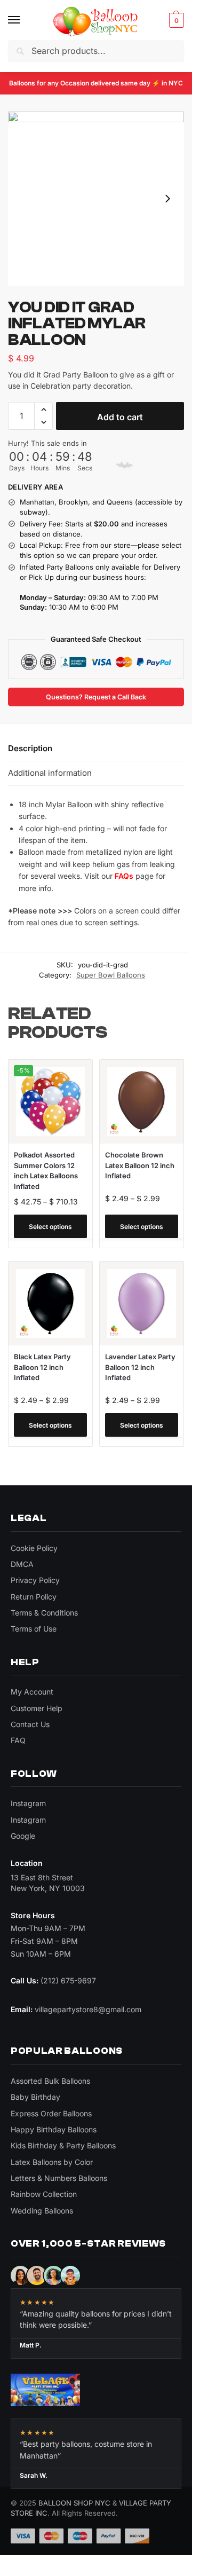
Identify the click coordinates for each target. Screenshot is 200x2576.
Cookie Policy (34, 1548)
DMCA (22, 1564)
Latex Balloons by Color (52, 2162)
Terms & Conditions (44, 1613)
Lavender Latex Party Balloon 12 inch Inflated (140, 1367)
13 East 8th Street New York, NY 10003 (48, 1883)
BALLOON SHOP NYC (74, 2503)
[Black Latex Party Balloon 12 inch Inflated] (50, 1303)
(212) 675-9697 (68, 1980)
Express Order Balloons (51, 2113)
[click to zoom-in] (96, 199)
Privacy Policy (35, 1580)
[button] (175, 20)
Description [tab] (30, 748)
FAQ (18, 1740)
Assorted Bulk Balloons (50, 2081)
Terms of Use (34, 1629)
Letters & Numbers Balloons (59, 2178)
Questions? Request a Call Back (96, 697)
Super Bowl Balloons (111, 975)
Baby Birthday (35, 2097)
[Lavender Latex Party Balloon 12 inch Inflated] (142, 1303)
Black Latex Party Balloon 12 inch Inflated (42, 1367)
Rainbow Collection (44, 2194)
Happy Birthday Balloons (54, 2129)
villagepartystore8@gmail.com (88, 2009)
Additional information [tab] (50, 773)
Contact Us (30, 1724)
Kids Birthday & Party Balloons (63, 2145)
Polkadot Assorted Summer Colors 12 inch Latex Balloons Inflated (46, 1171)
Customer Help (37, 1708)
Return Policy (34, 1597)
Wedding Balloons (42, 2211)
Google (23, 1836)
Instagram (28, 1803)
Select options (50, 1227)
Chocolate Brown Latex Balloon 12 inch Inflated (140, 1165)
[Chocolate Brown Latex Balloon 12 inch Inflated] (142, 1102)
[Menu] (24, 20)
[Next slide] (167, 199)
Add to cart (120, 417)
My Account (32, 1692)
